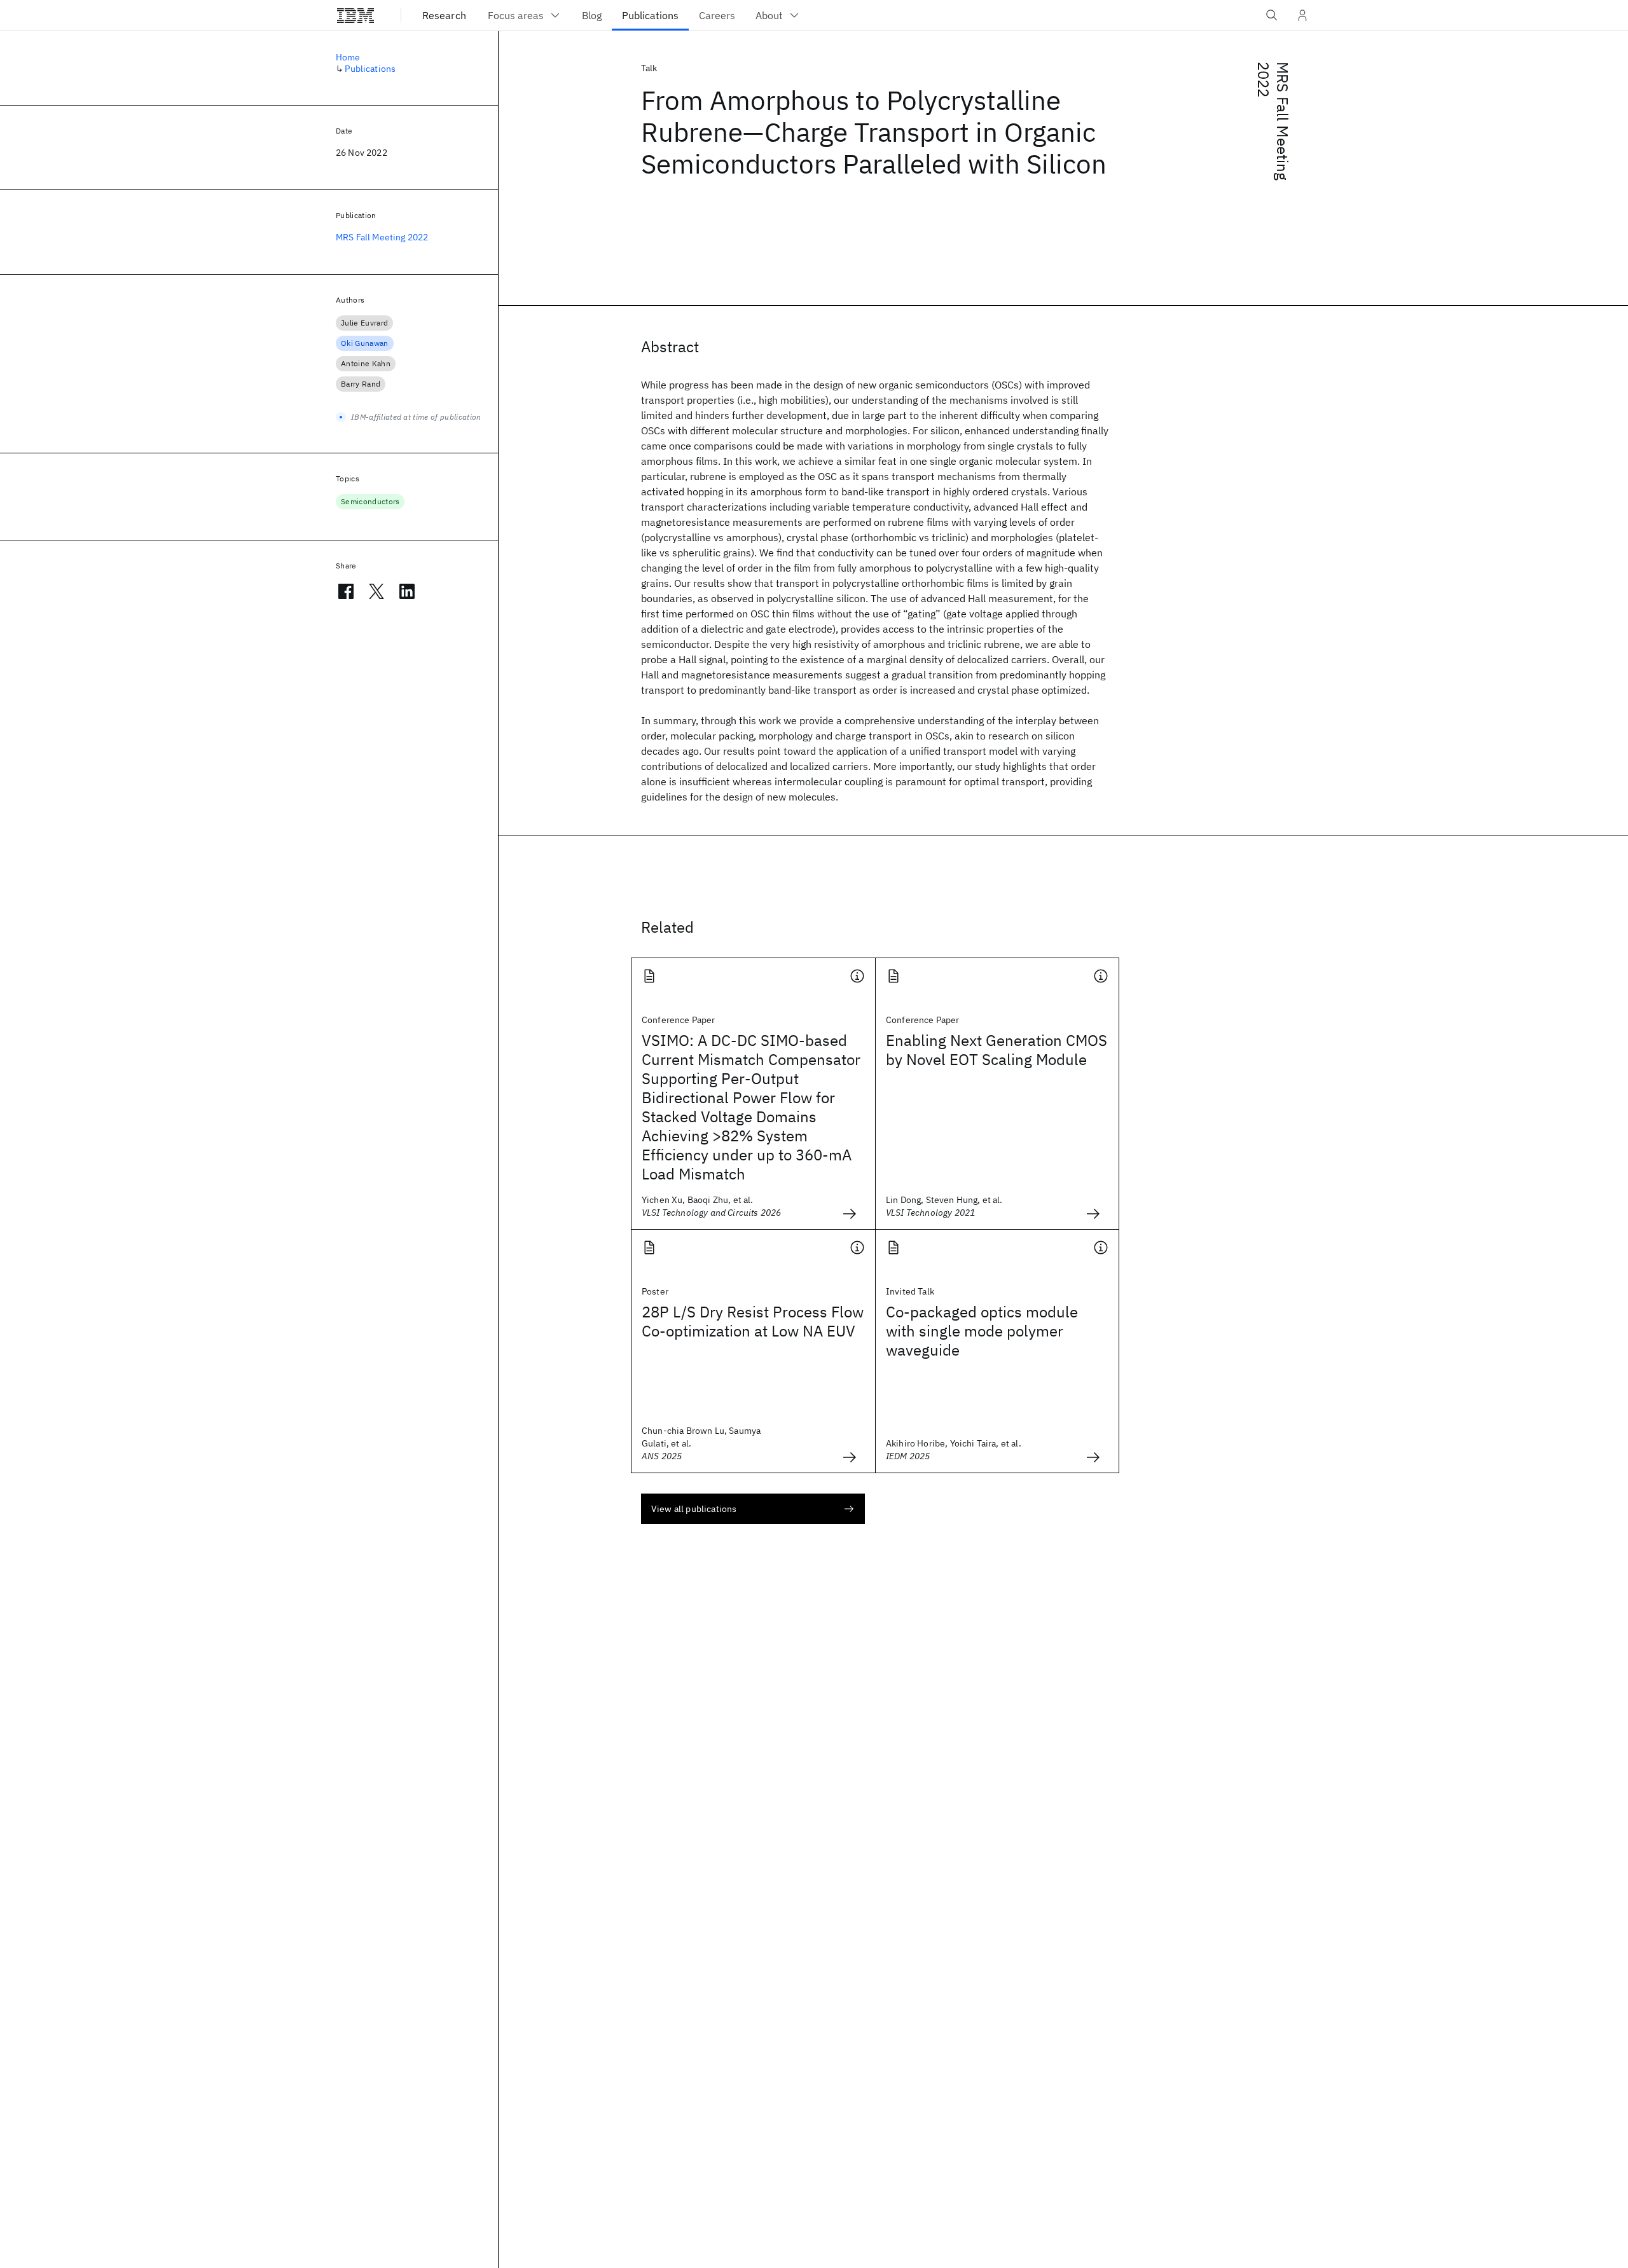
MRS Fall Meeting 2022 (1273, 121)
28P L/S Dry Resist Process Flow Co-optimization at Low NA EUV (753, 1321)
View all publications (694, 1509)
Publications (370, 69)
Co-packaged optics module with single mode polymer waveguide (982, 1331)
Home (348, 57)
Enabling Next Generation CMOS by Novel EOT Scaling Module (997, 1050)
